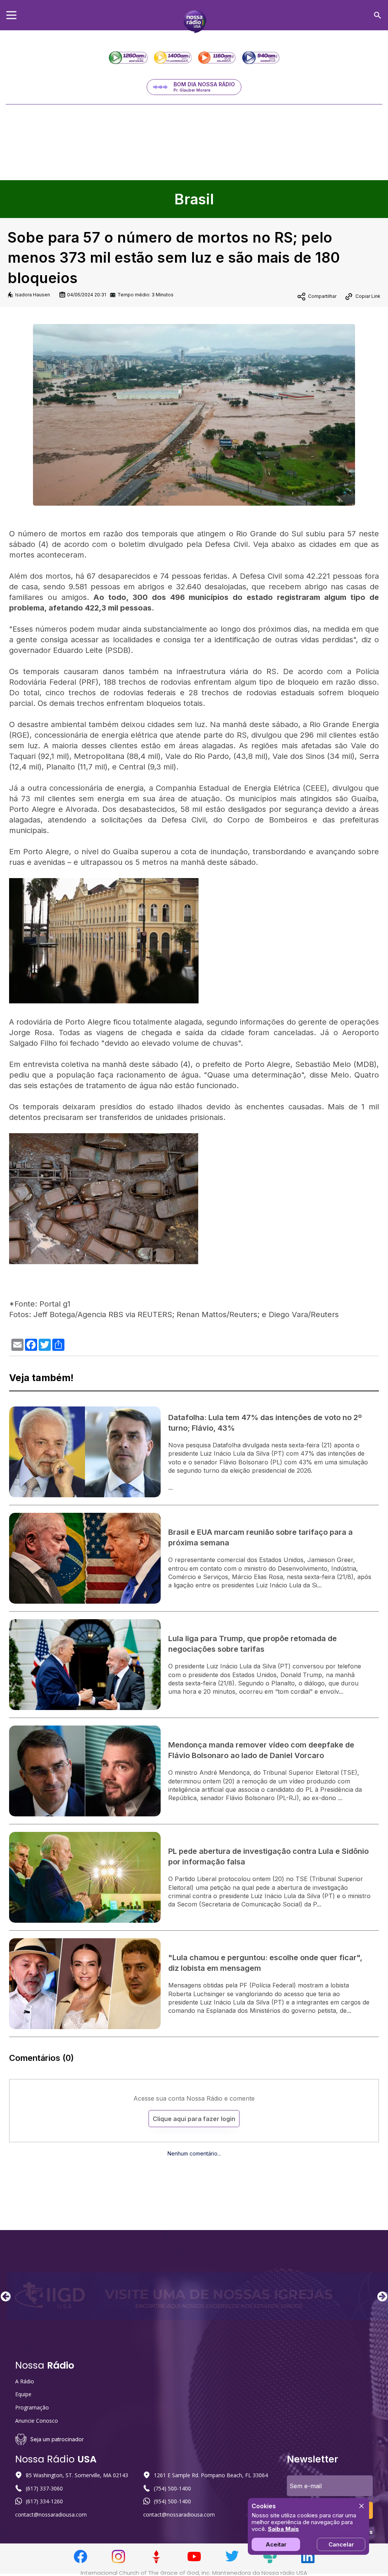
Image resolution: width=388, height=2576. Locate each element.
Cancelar (341, 2544)
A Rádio (25, 2381)
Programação (32, 2407)
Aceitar (276, 2544)
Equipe (23, 2394)
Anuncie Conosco (37, 2421)
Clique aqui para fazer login (194, 2119)
